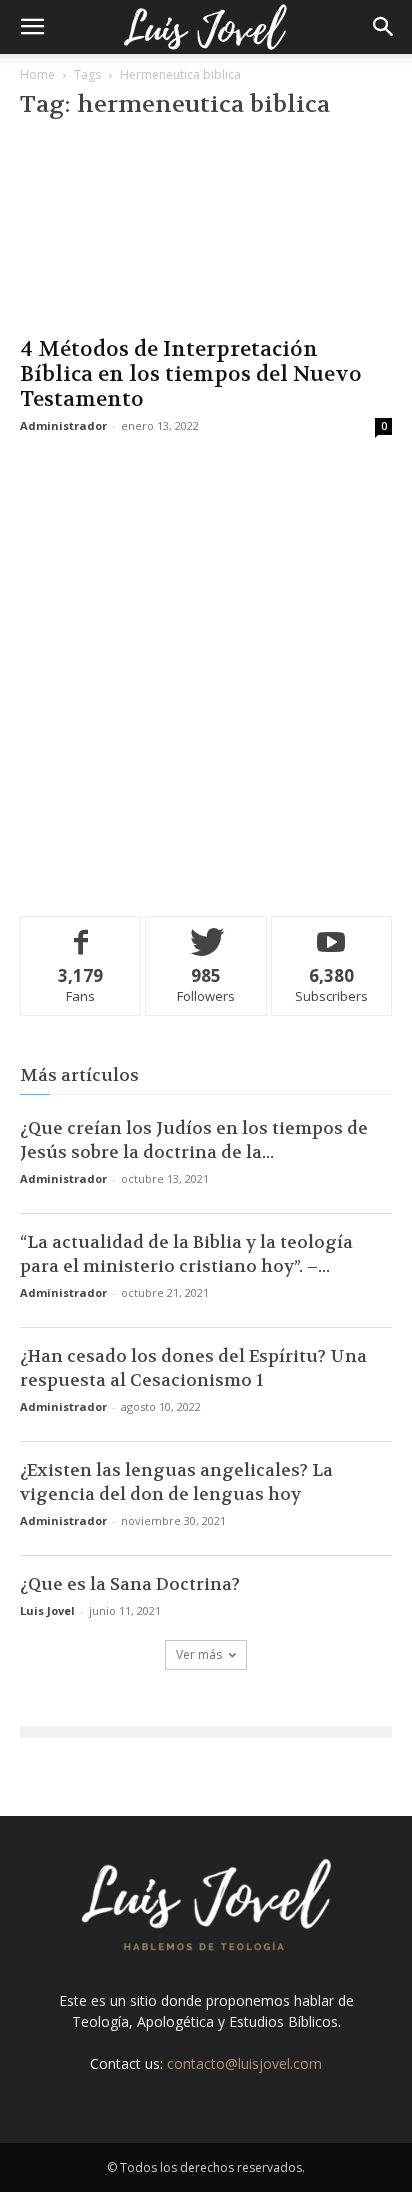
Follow (206, 931)
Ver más (199, 1654)
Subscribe (332, 931)
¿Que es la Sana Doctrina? (130, 1584)
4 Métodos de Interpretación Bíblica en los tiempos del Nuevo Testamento (191, 374)
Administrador (63, 425)
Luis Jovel (47, 1610)
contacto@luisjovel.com (244, 2063)
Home (37, 74)
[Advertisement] (206, 672)
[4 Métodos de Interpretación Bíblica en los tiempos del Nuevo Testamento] (206, 232)
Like (81, 931)
